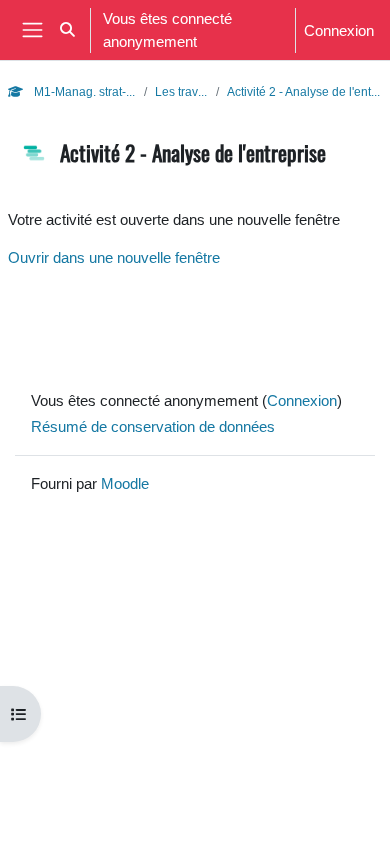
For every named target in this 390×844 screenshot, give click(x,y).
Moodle (125, 483)
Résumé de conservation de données (153, 426)
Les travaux (181, 91)
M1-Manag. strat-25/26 (83, 91)
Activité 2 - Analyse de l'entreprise (304, 91)
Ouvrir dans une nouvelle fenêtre (114, 257)
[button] (67, 30)
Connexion (339, 30)
